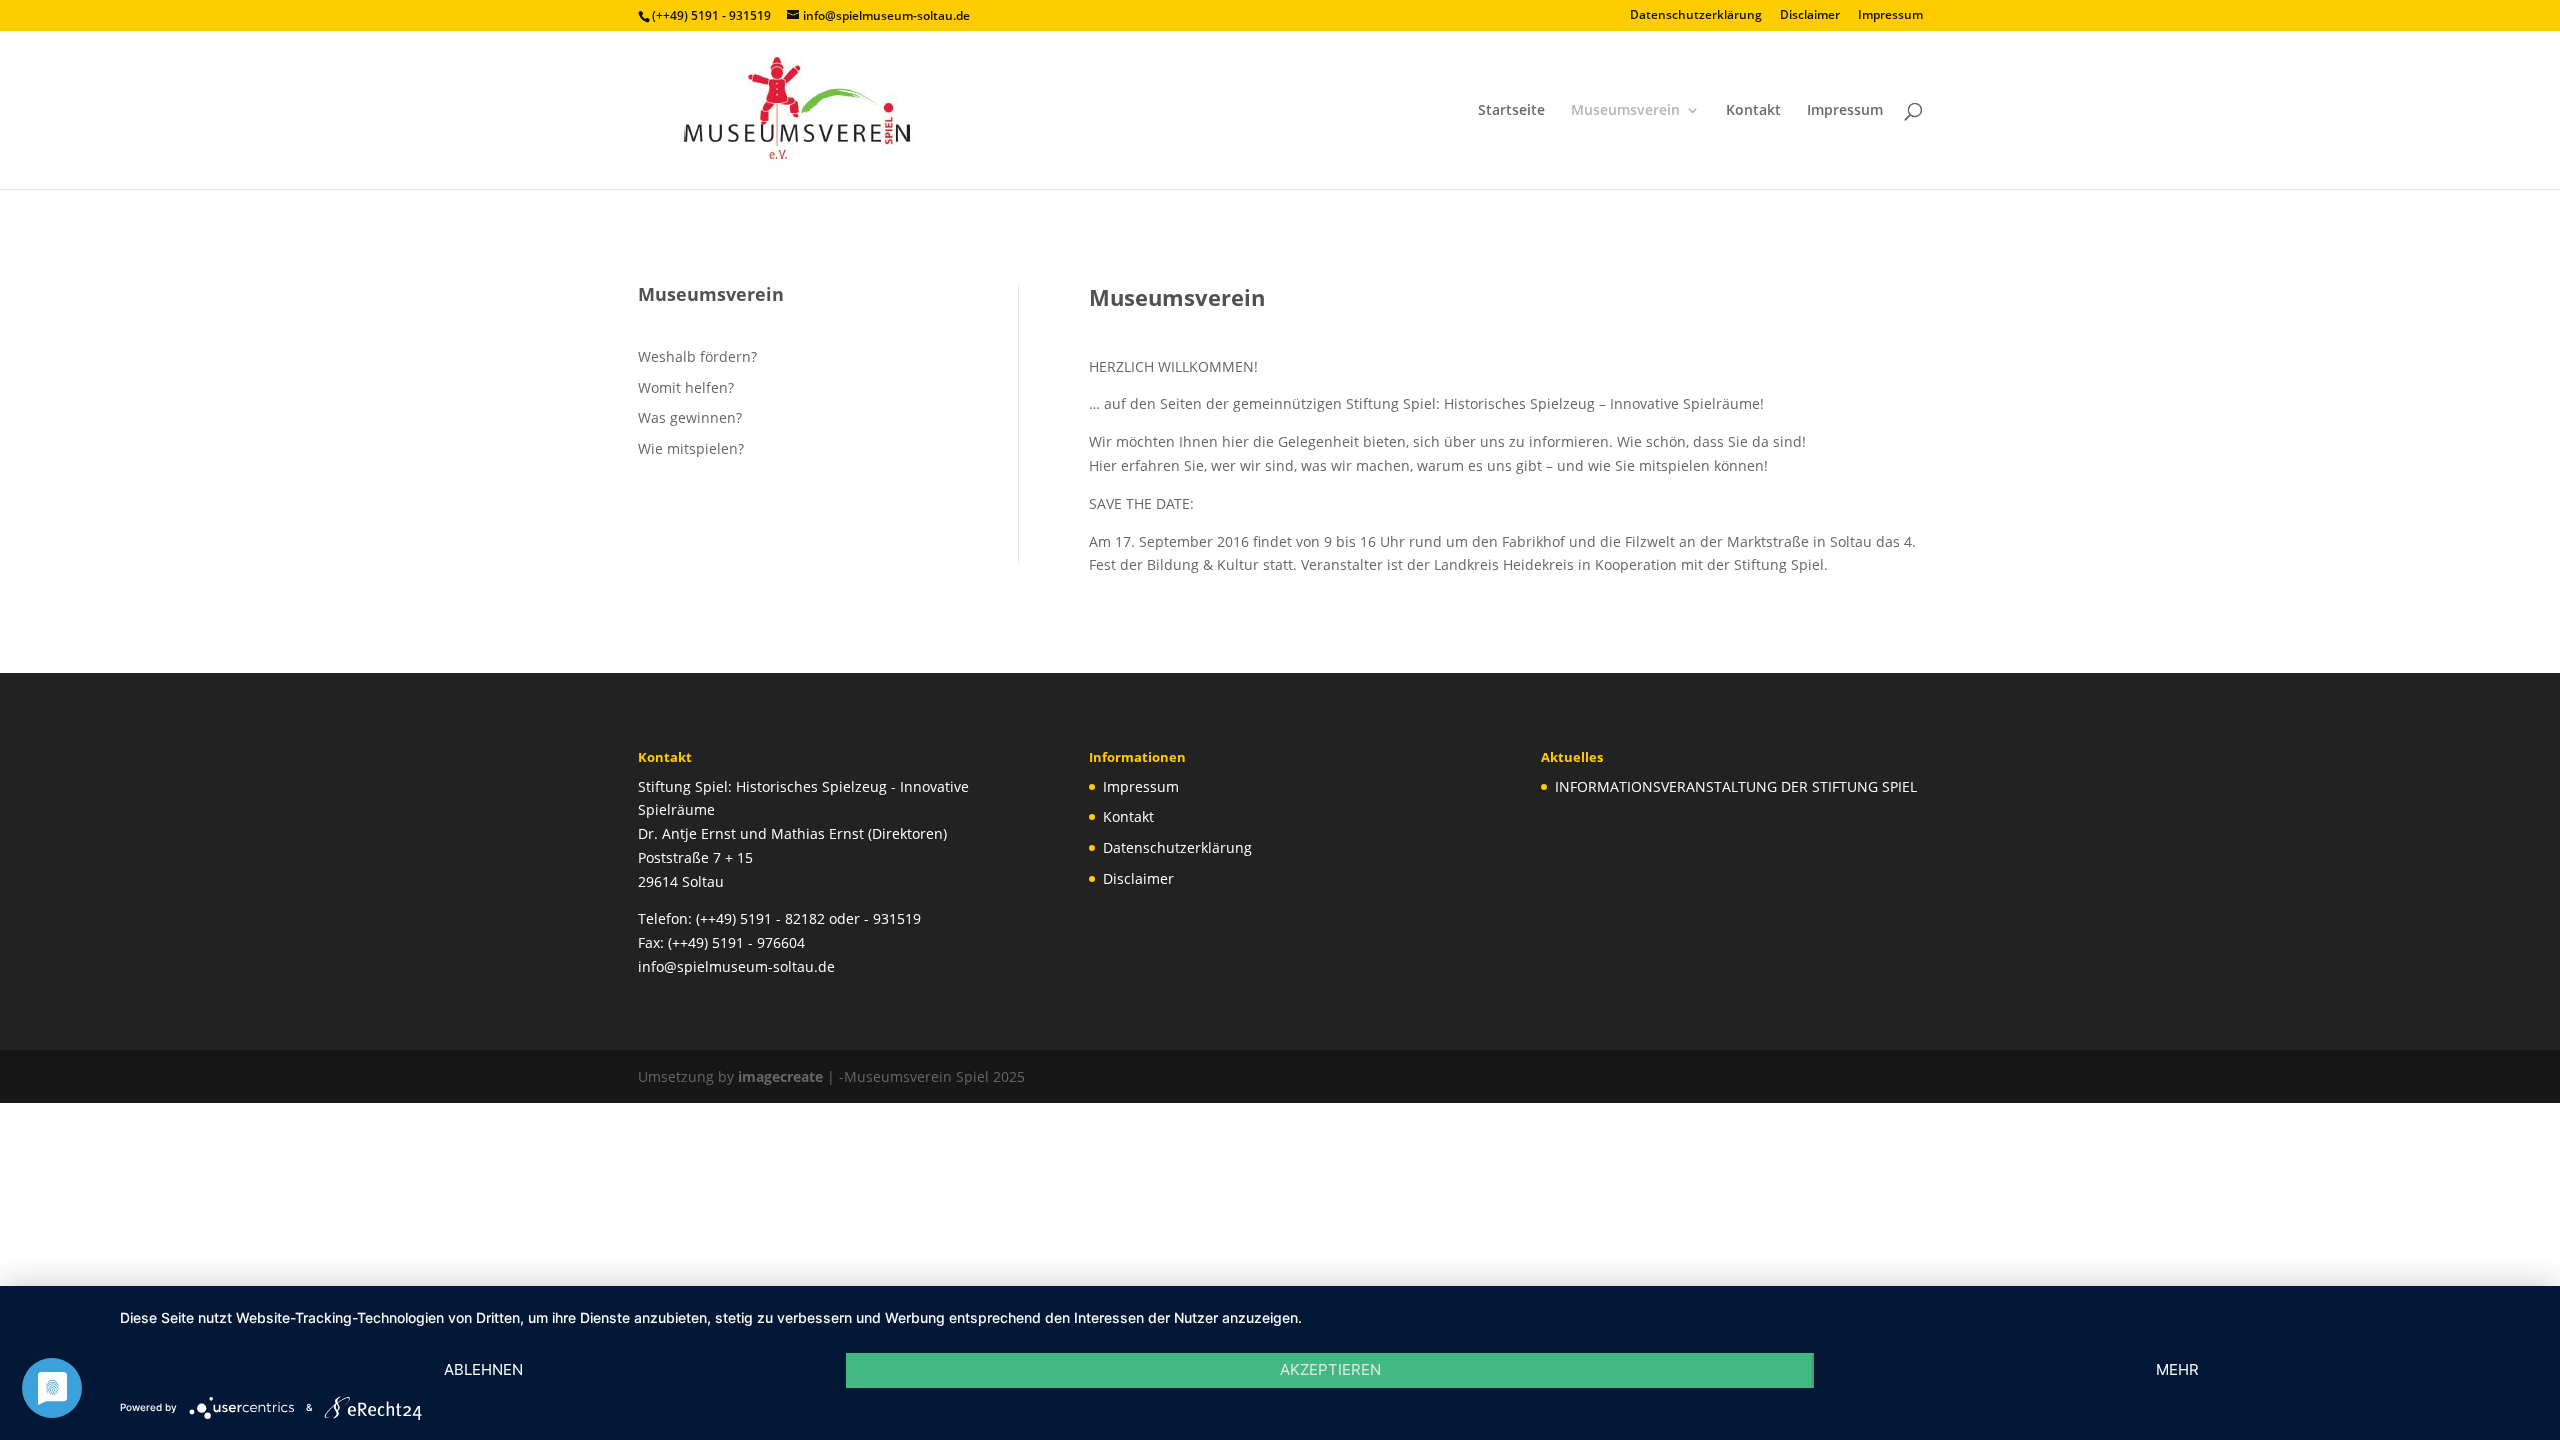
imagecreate (780, 1076)
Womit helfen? (686, 387)
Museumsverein (1625, 111)
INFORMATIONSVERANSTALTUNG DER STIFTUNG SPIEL (1736, 786)
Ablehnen (483, 1369)
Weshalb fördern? (697, 356)
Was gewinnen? (690, 417)
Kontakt (1753, 111)
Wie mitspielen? (691, 448)
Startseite (1511, 111)
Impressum (1890, 16)
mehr (2177, 1369)
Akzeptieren (1330, 1369)
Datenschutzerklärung (1696, 16)
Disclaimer (1810, 16)
